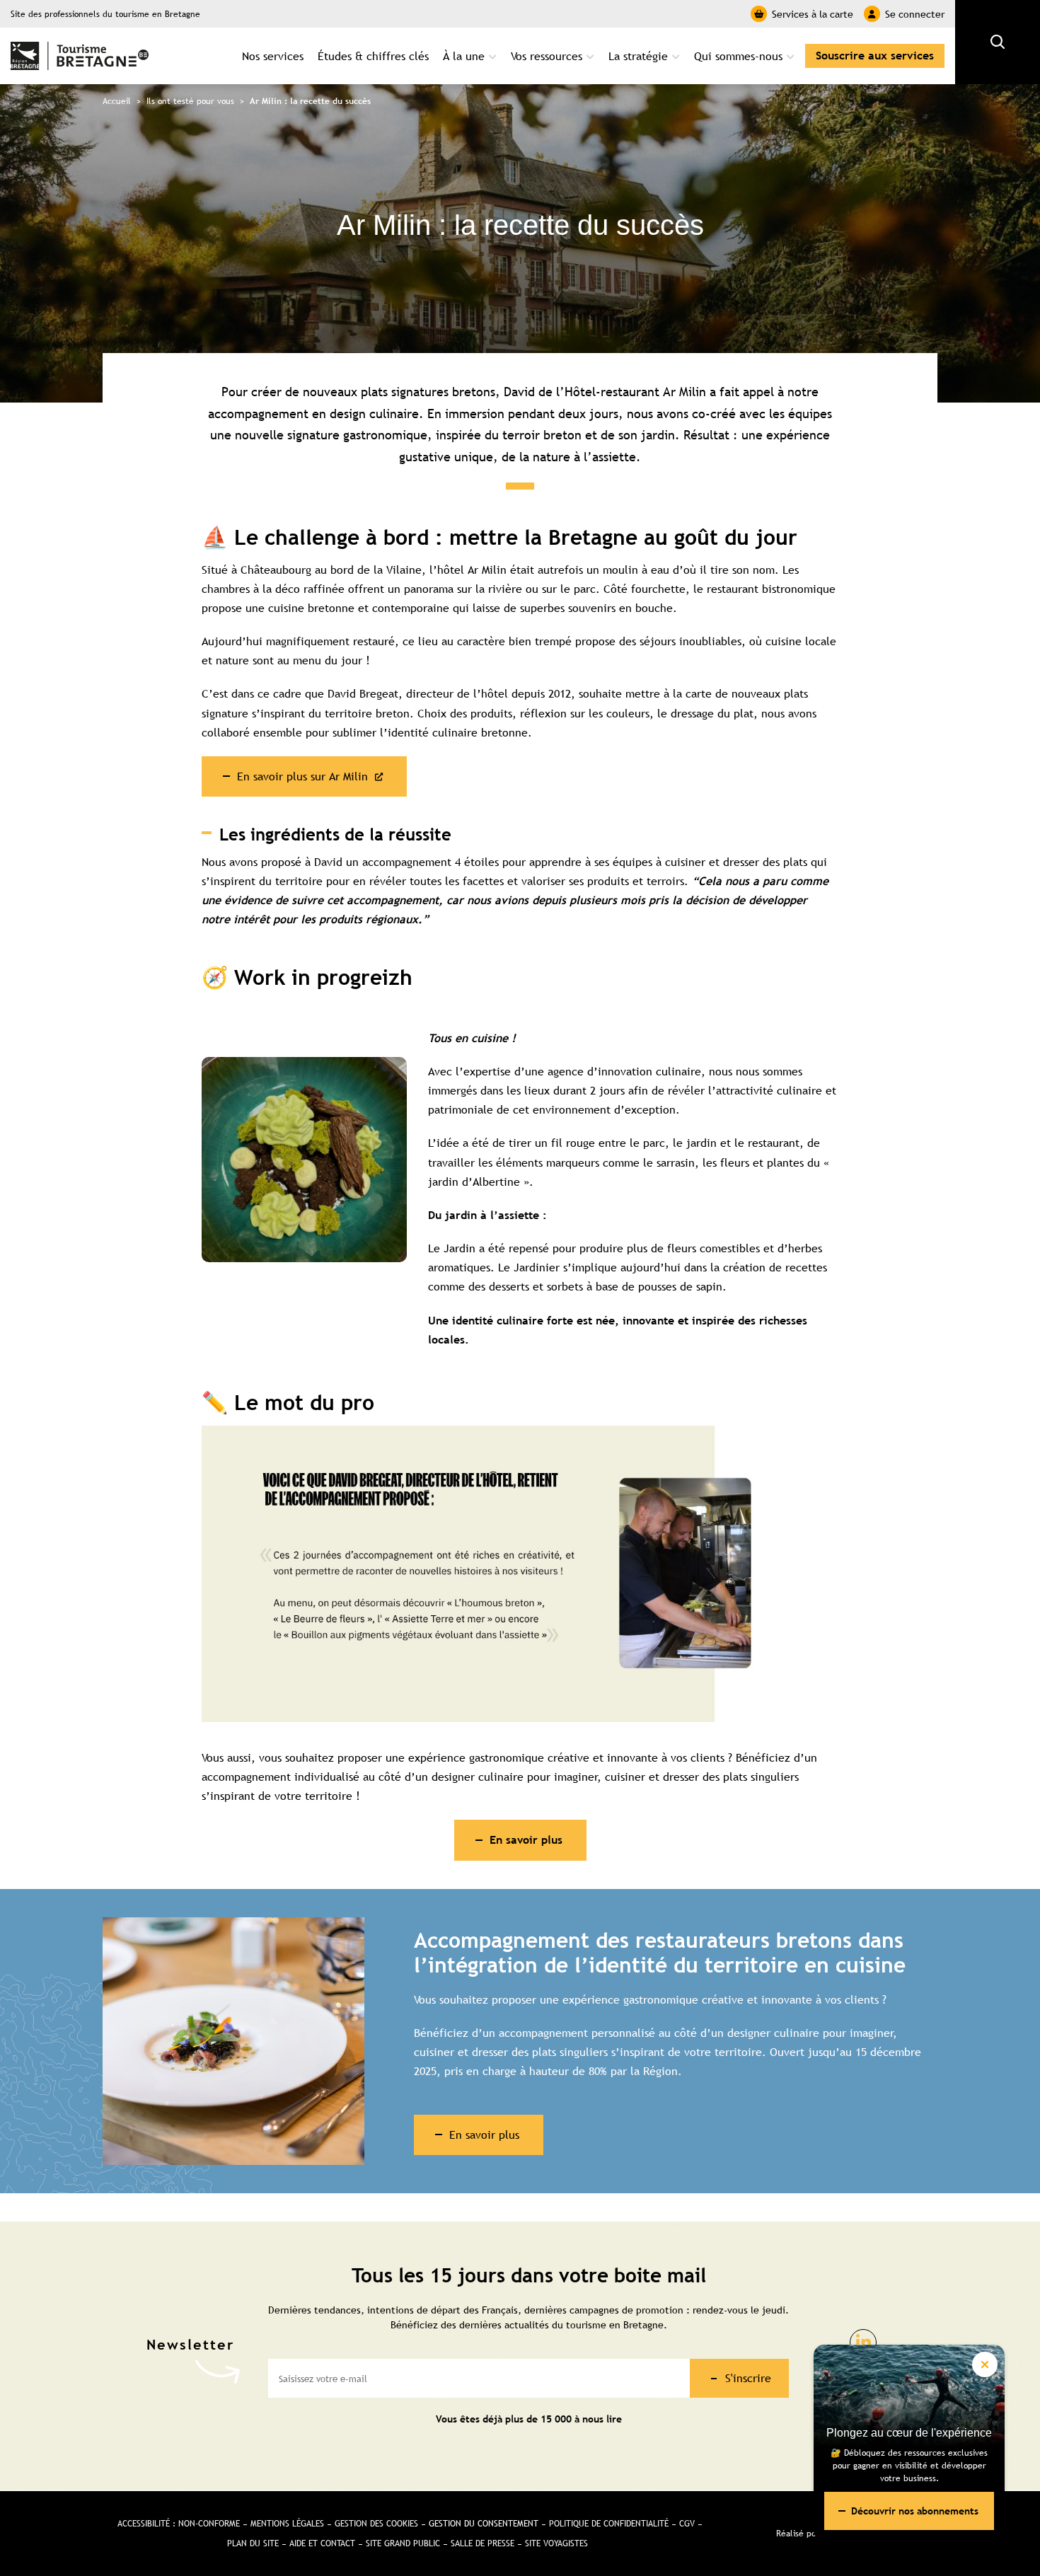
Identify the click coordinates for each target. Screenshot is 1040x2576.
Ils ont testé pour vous (190, 101)
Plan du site (253, 2543)
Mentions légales (287, 2524)
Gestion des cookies (376, 2524)
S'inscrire (748, 2378)
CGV (687, 2524)
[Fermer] (985, 2364)
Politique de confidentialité (609, 2524)
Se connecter (915, 14)
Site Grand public (403, 2543)
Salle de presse (483, 2543)
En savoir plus (484, 2135)
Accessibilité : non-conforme (179, 2524)
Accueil (117, 101)
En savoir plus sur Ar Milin (302, 776)
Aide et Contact (322, 2543)
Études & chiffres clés (373, 56)
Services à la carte (813, 14)
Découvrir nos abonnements (915, 2511)
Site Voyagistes (556, 2543)
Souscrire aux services (875, 56)
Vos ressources (547, 56)
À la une (464, 56)
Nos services (273, 56)
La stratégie (638, 56)
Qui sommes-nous (738, 56)
